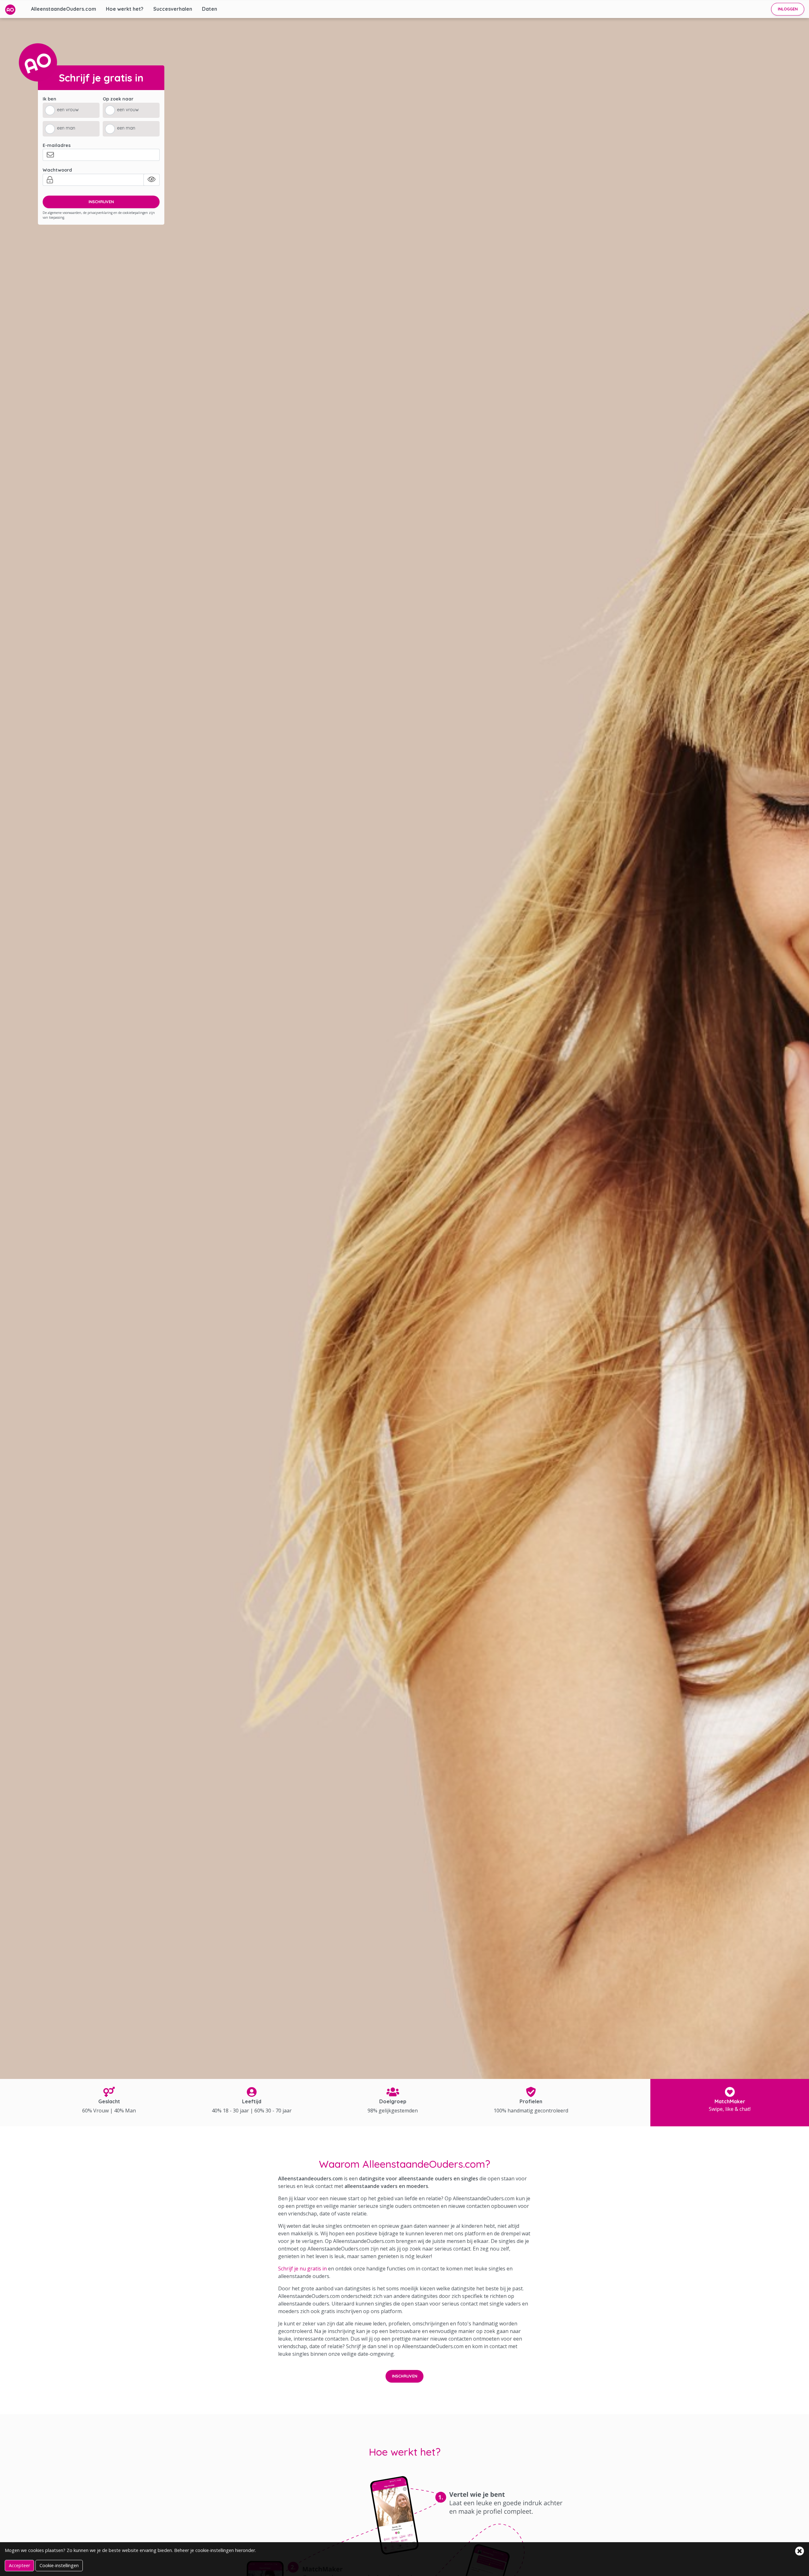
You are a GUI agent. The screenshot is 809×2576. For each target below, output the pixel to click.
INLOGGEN (788, 9)
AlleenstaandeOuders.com (64, 9)
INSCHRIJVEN (101, 202)
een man (66, 128)
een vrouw (68, 110)
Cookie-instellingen (59, 2565)
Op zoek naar (118, 99)
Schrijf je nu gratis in (302, 2269)
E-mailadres (57, 145)
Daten (210, 9)
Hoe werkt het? (125, 9)
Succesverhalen (173, 9)
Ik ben (49, 99)
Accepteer (19, 2565)
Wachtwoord (57, 170)
